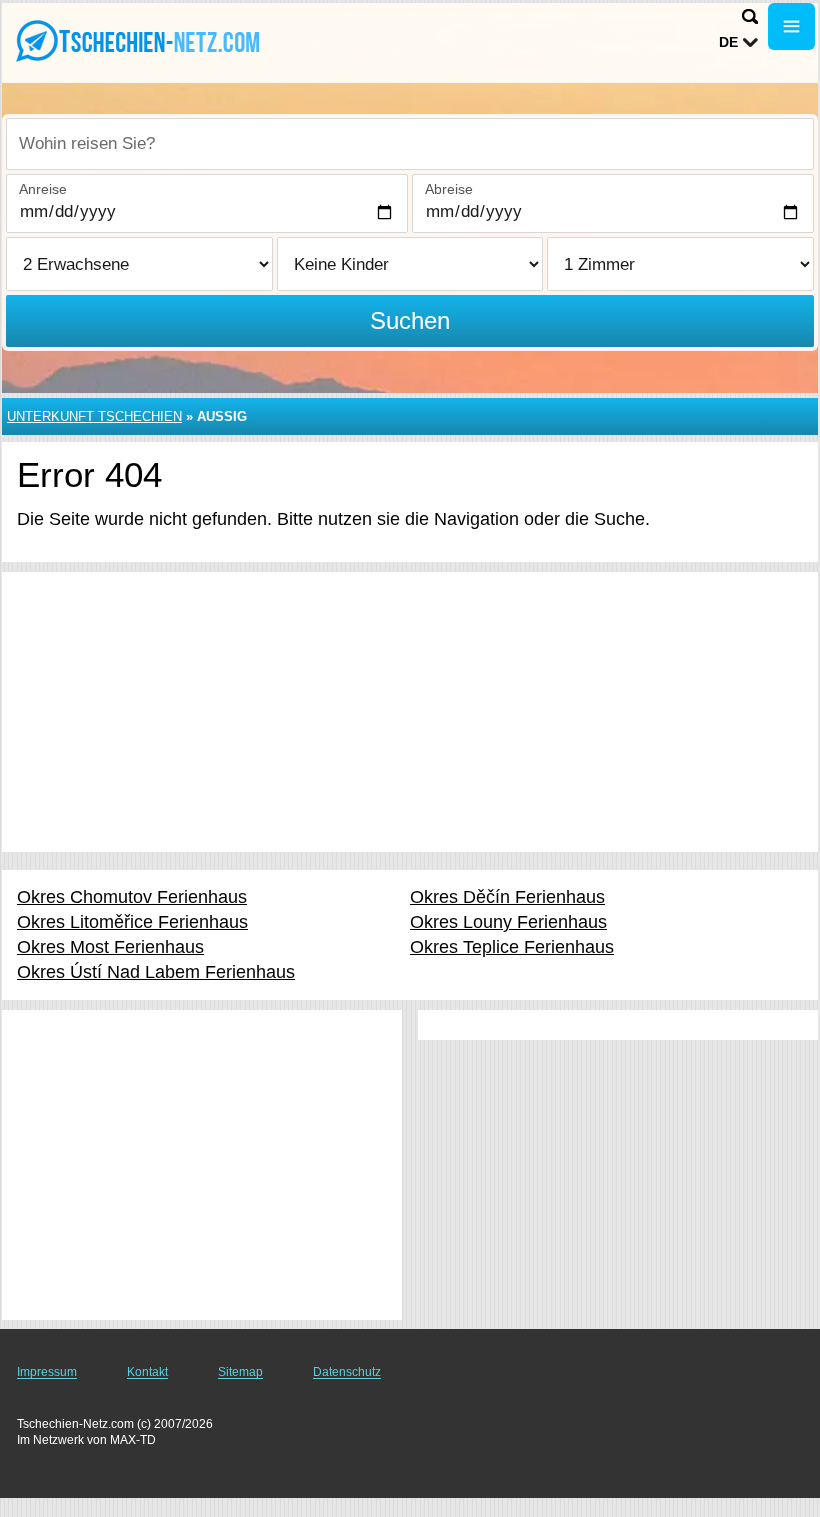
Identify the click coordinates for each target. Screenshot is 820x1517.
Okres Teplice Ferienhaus (512, 947)
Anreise (43, 189)
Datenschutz (347, 1372)
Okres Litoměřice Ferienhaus (132, 922)
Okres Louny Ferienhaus (508, 922)
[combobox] (410, 144)
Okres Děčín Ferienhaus (507, 897)
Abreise (449, 189)
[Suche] (750, 16)
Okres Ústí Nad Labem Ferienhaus (156, 972)
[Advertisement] (410, 712)
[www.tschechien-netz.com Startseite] (140, 41)
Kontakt (147, 1372)
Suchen (410, 320)
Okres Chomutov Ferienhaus (132, 897)
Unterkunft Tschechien (94, 416)
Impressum (47, 1372)
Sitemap (240, 1372)
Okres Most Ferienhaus (110, 947)
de (728, 42)
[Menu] (791, 26)
